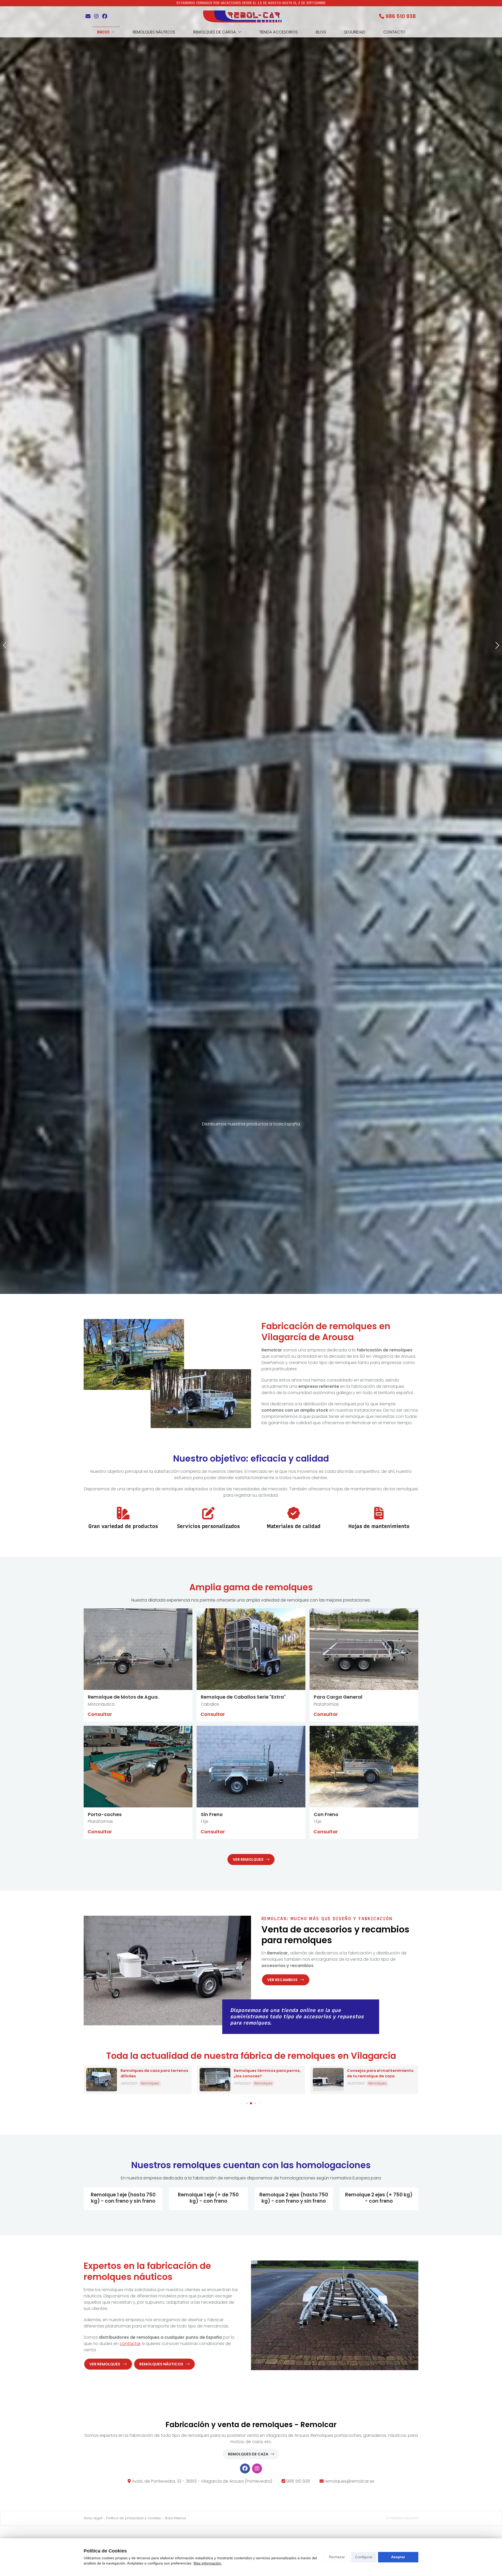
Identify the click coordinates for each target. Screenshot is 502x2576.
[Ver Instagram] (96, 16)
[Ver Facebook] (105, 16)
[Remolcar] (242, 16)
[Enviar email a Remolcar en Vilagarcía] (88, 16)
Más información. (208, 2563)
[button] (5, 1093)
